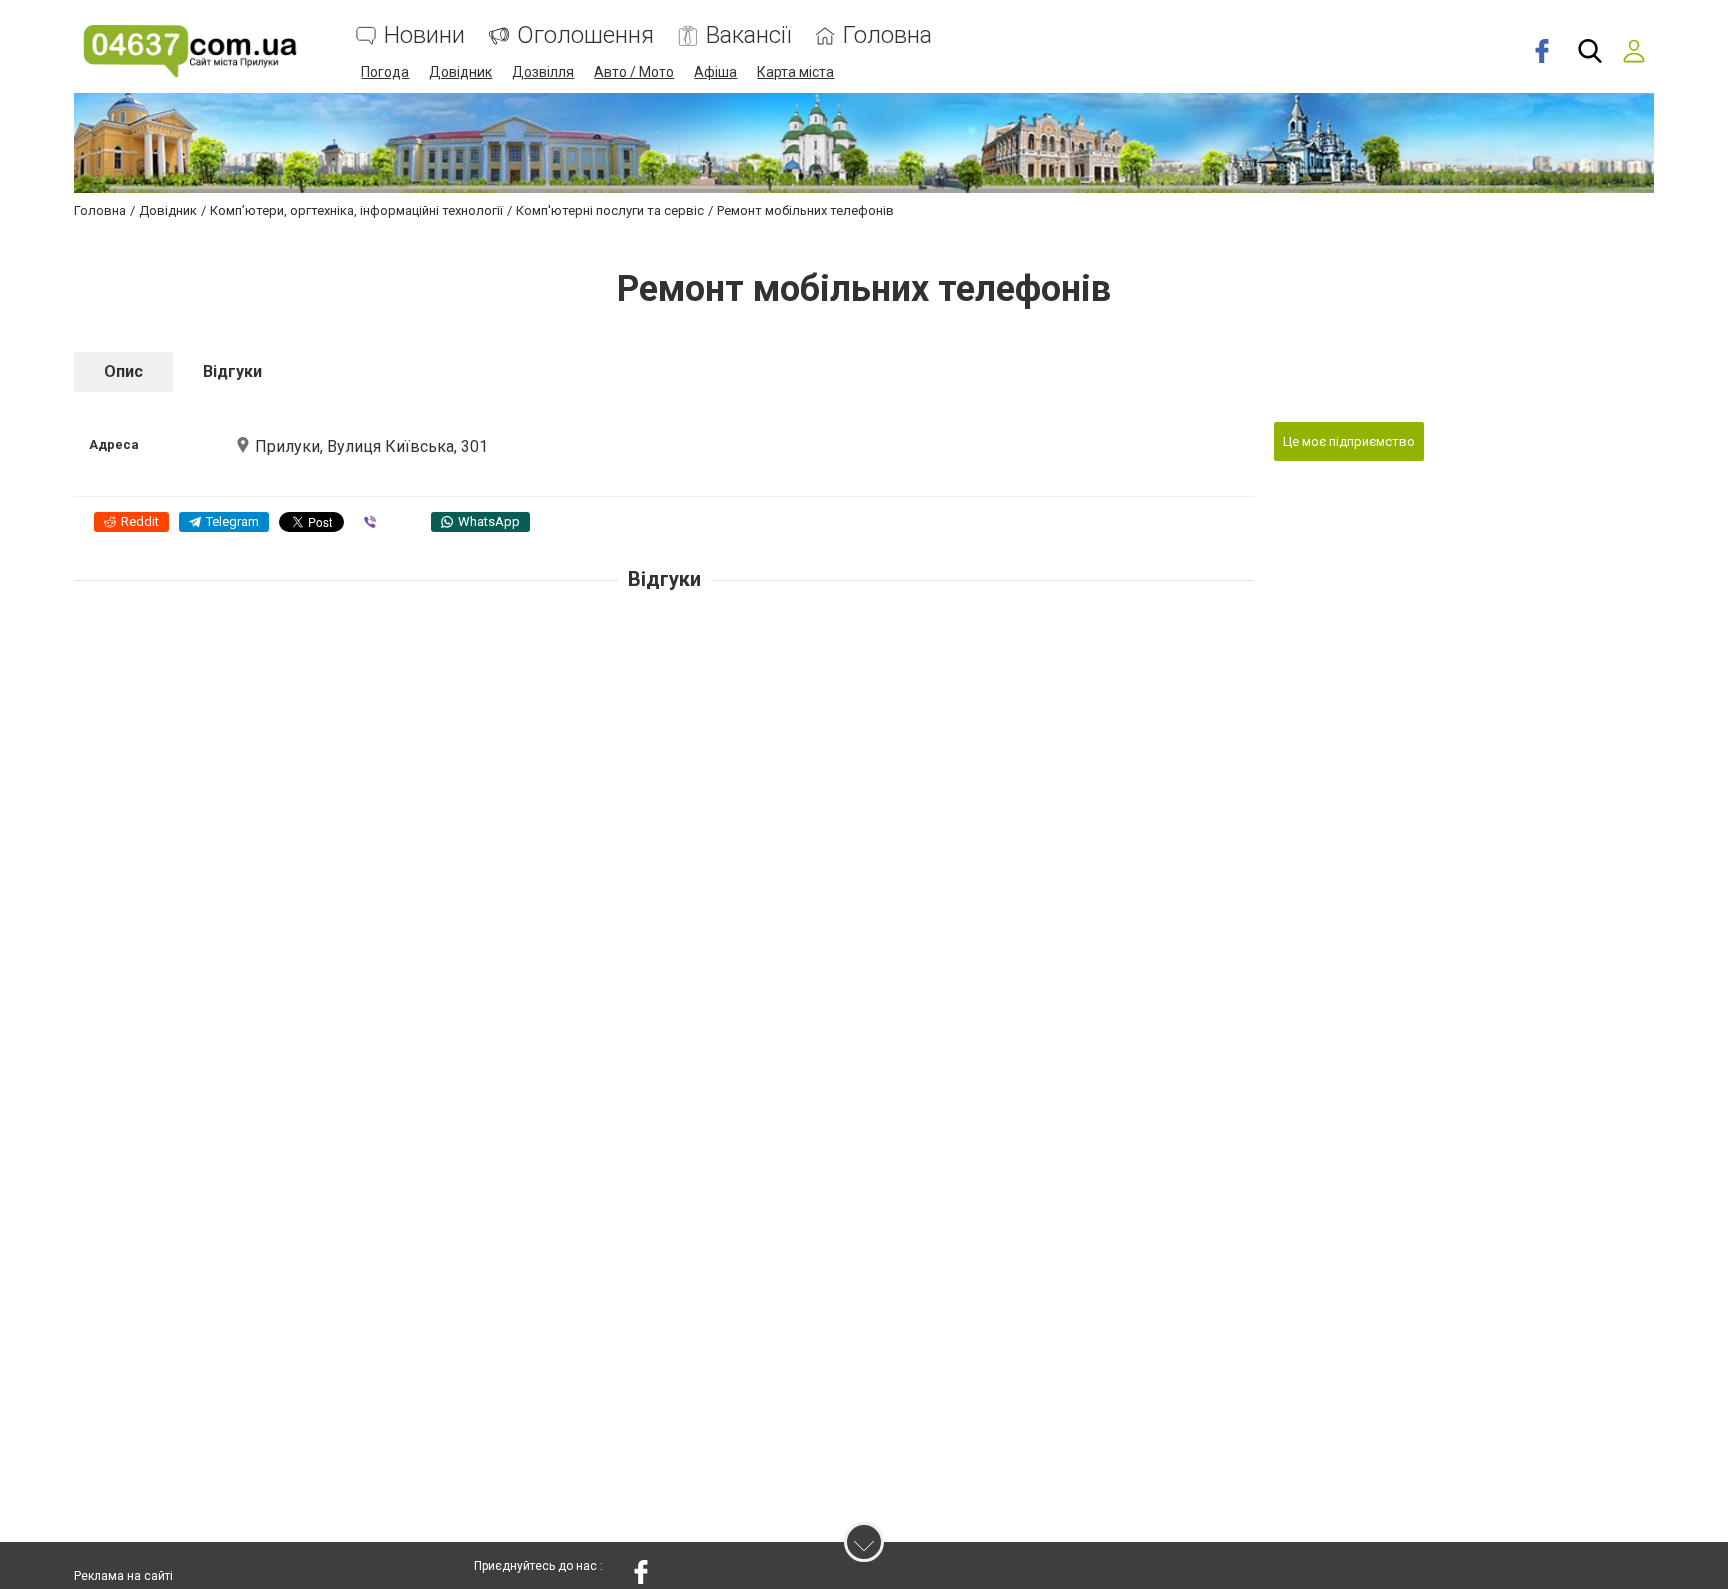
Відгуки (232, 371)
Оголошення (585, 35)
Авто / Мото (634, 72)
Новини (424, 35)
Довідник (460, 72)
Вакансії (748, 35)
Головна (887, 35)
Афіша (715, 72)
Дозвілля (543, 72)
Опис (123, 371)
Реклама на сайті (123, 1576)
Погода (385, 72)
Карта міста (795, 72)
